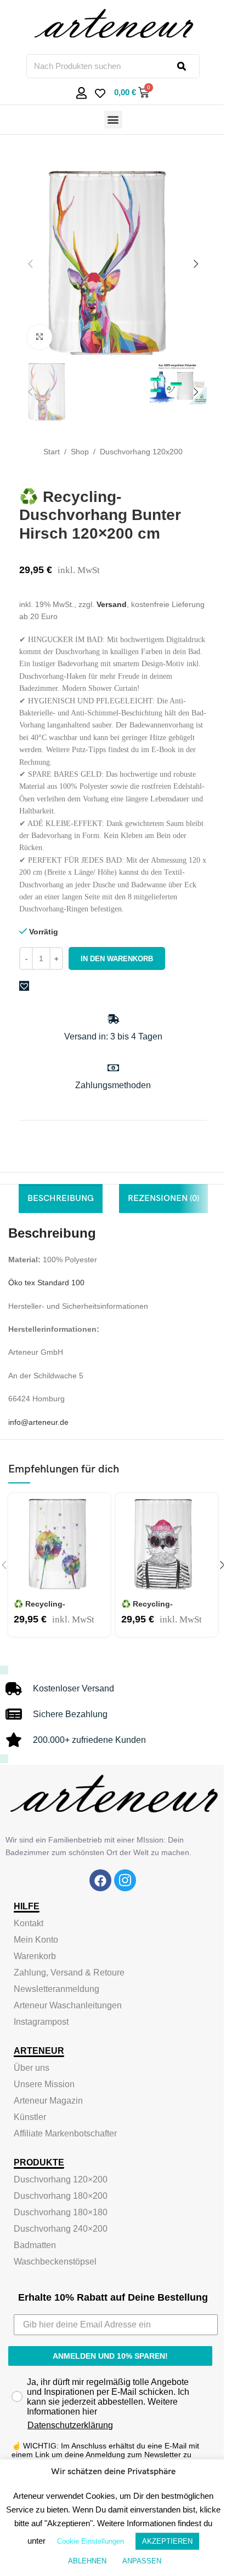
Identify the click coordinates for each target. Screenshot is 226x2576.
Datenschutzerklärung (70, 2425)
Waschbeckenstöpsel (55, 2262)
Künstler (30, 2117)
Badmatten (35, 2245)
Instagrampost (41, 2022)
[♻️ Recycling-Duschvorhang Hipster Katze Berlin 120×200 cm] (167, 1544)
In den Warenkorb (117, 959)
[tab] (61, 1199)
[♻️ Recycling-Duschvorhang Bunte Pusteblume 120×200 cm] (59, 1544)
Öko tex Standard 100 (46, 1283)
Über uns (32, 2068)
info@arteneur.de (38, 1422)
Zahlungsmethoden (113, 1085)
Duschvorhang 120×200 (61, 2179)
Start (52, 452)
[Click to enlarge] (40, 337)
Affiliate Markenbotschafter (65, 2133)
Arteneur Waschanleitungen (68, 2005)
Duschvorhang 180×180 (61, 2212)
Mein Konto (36, 1940)
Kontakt (29, 1923)
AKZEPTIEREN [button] (167, 2541)
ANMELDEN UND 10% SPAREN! (110, 2356)
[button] (113, 120)
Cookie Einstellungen (91, 2541)
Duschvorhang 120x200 (141, 452)
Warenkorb (35, 1956)
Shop (80, 452)
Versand (112, 604)
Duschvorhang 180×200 (61, 2196)
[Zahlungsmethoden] (113, 1068)
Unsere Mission (44, 2084)
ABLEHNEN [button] (87, 2561)
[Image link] (100, 1880)
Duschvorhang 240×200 (61, 2229)
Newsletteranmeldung (56, 1989)
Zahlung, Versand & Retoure (69, 1973)
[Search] (188, 66)
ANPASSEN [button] (142, 2561)
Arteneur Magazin (48, 2101)
